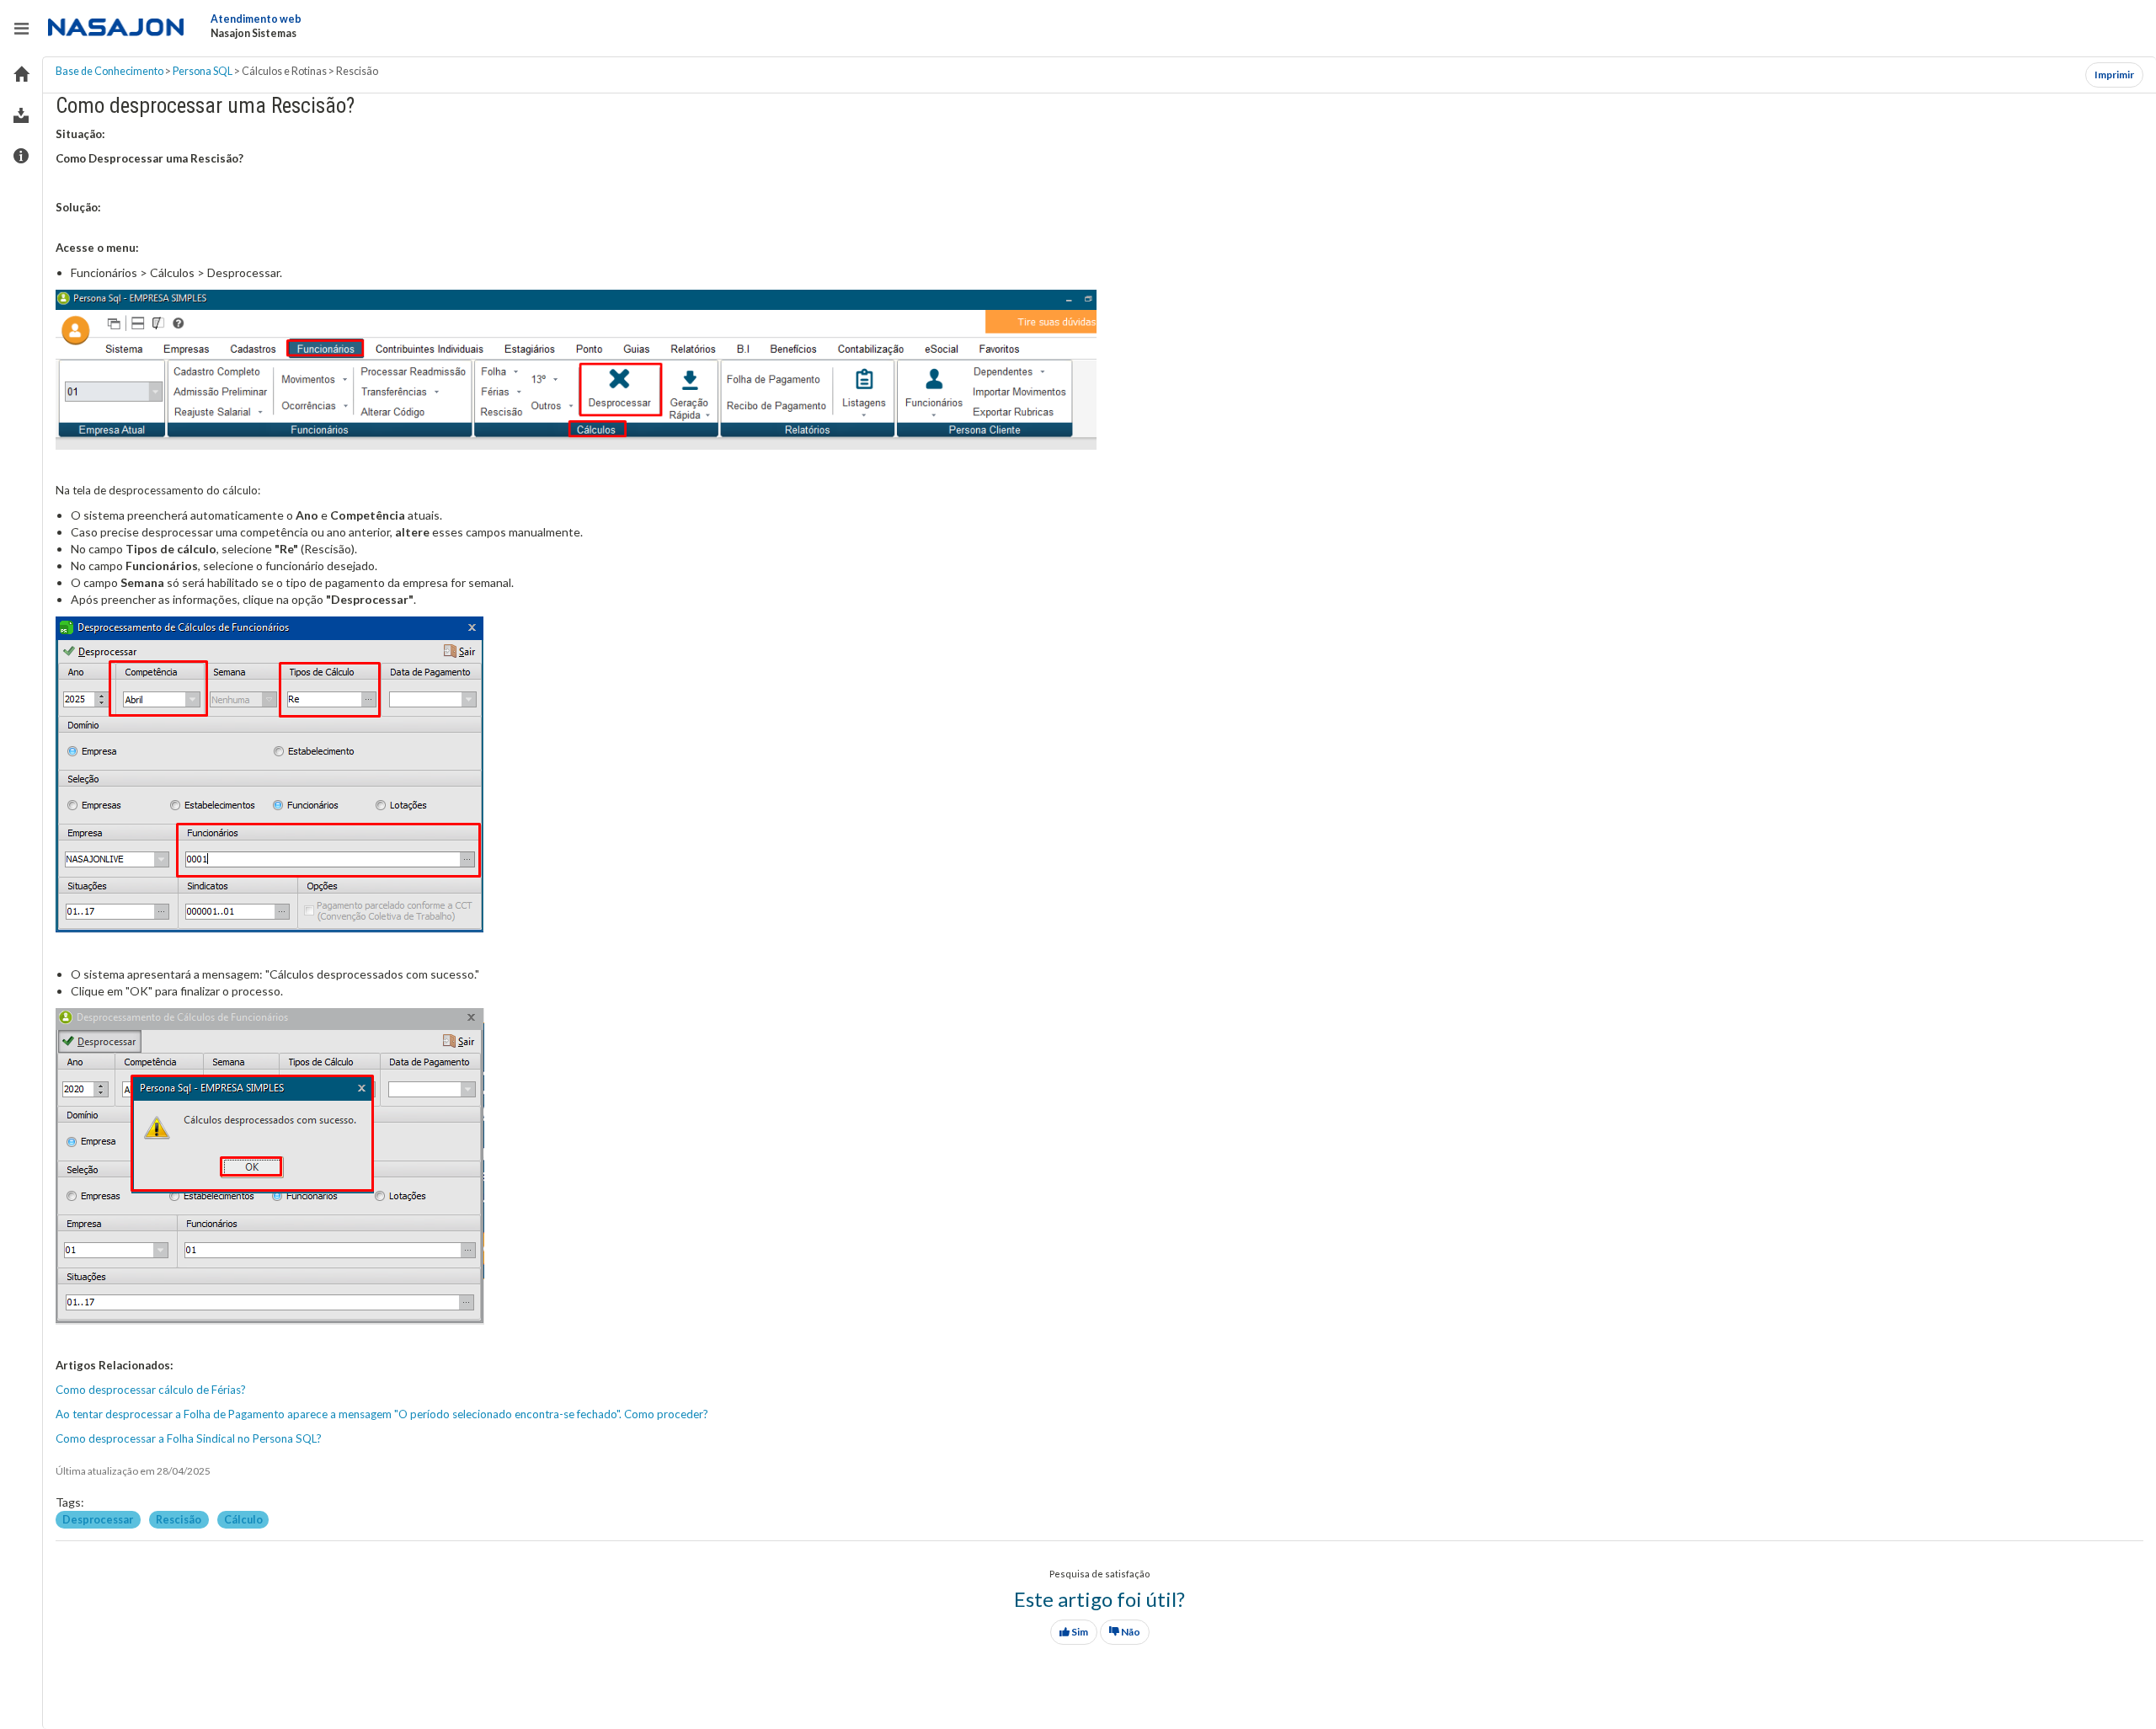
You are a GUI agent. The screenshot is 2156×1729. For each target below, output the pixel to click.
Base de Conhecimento (109, 71)
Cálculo (243, 1520)
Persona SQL (203, 71)
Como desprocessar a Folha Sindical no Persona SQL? (189, 1438)
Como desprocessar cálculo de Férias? (151, 1390)
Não (1130, 1632)
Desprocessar (99, 1520)
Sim (1079, 1632)
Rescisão (179, 1520)
